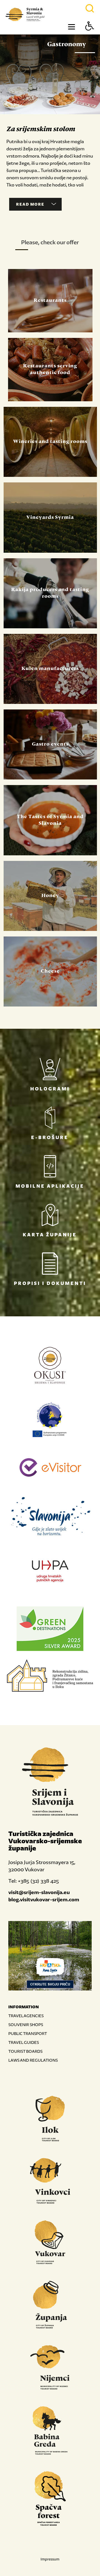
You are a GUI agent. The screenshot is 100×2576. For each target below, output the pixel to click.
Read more (30, 204)
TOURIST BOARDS (25, 2051)
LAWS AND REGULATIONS (33, 2060)
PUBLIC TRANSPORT (28, 2033)
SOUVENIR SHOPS (26, 2025)
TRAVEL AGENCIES (26, 2016)
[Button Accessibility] (90, 36)
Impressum (50, 2559)
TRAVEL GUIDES (24, 2042)
